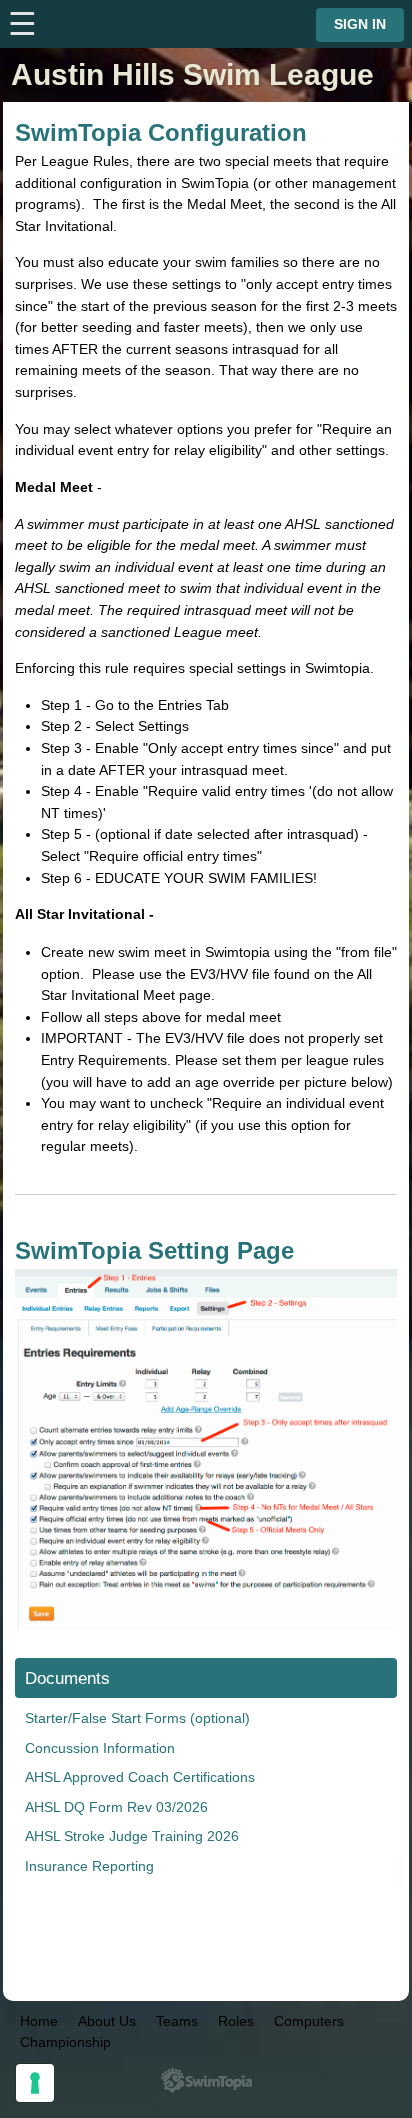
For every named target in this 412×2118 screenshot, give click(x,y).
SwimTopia (206, 2080)
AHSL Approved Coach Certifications (140, 1777)
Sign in (360, 24)
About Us (107, 2021)
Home (39, 2021)
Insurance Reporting (89, 1866)
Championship (65, 2042)
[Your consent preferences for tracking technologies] (35, 2083)
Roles (236, 2021)
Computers (309, 2021)
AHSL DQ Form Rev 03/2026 (116, 1807)
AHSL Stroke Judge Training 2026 (132, 1836)
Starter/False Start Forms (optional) (137, 1718)
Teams (177, 2021)
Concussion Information (100, 1748)
